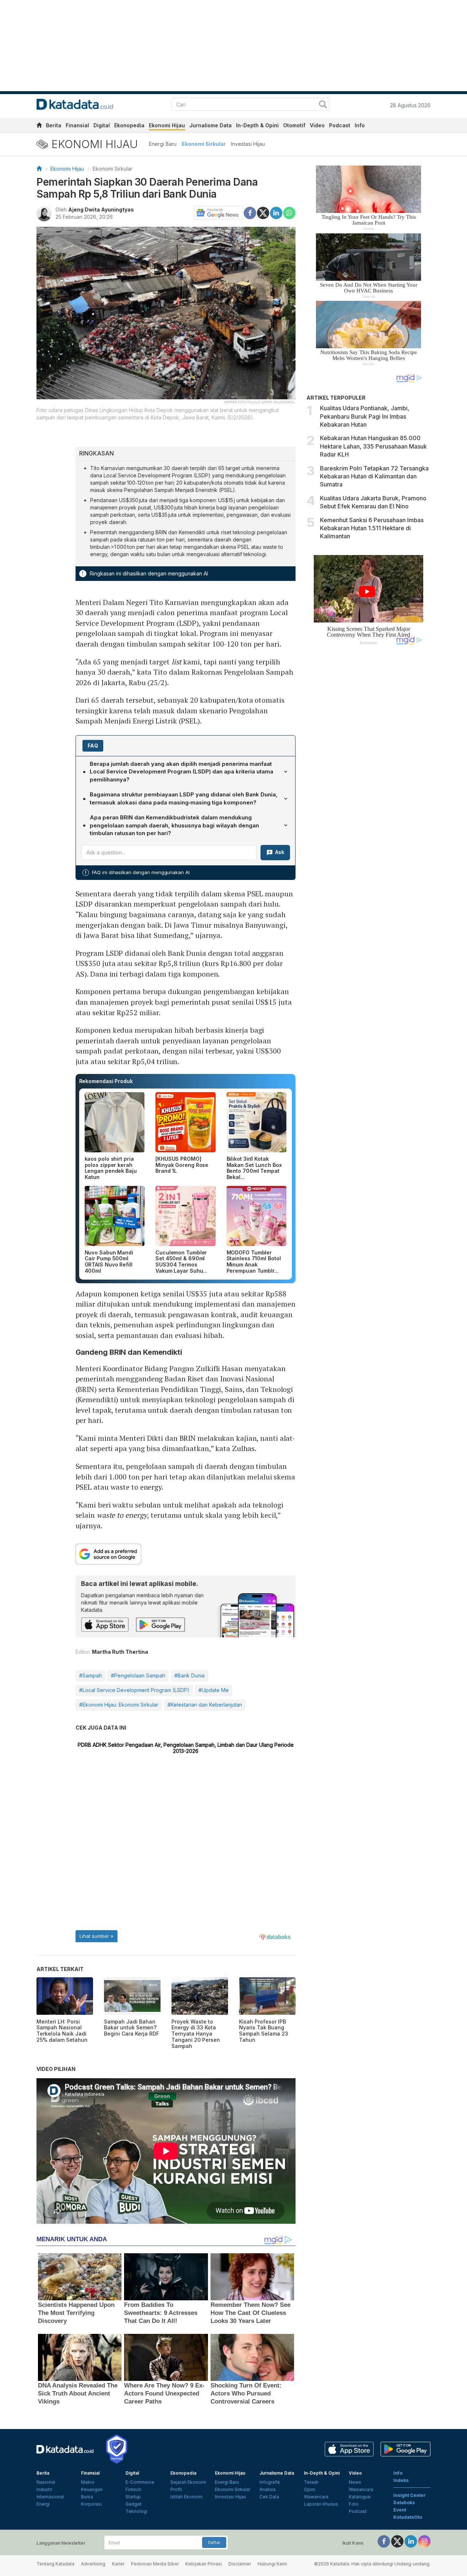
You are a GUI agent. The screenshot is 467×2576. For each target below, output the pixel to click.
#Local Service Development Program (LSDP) (134, 1690)
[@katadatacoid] (424, 2541)
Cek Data (269, 2497)
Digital (102, 125)
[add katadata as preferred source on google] (186, 1554)
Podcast (340, 125)
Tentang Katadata (55, 2564)
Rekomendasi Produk (106, 1081)
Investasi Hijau (248, 144)
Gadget (134, 2504)
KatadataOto (408, 2517)
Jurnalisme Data (211, 125)
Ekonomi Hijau (167, 125)
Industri (44, 2489)
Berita (54, 125)
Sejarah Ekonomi (188, 2482)
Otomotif (294, 125)
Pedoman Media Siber (155, 2564)
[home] (39, 126)
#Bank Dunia (190, 1675)
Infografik (270, 2482)
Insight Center (410, 2495)
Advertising (93, 2564)
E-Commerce (140, 2482)
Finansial (77, 125)
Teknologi (136, 2511)
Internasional (50, 2497)
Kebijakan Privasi (204, 2564)
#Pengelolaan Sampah (138, 1675)
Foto (354, 2504)
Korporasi (91, 2504)
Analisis (268, 2489)
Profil (176, 2489)
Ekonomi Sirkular (204, 144)
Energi (43, 2504)
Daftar (214, 2542)
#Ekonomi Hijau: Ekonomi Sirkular (119, 1705)
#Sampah (90, 1675)
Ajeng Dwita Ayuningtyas (101, 210)
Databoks (404, 2503)
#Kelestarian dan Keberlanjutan (205, 1705)
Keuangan (92, 2489)
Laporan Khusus (321, 2504)
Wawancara (316, 2497)
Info (360, 125)
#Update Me (214, 1690)
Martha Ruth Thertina (120, 1652)
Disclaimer (240, 2564)
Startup (133, 2497)
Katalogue (360, 2497)
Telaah (311, 2482)
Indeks (401, 2480)
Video (317, 125)
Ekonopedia (129, 125)
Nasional (46, 2482)
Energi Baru (163, 144)
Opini (310, 2489)
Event (400, 2510)
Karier (118, 2564)
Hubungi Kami (272, 2564)
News (355, 2482)
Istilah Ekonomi (186, 2497)
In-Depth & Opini (257, 125)
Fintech (133, 2489)
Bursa (87, 2497)
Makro (88, 2482)
